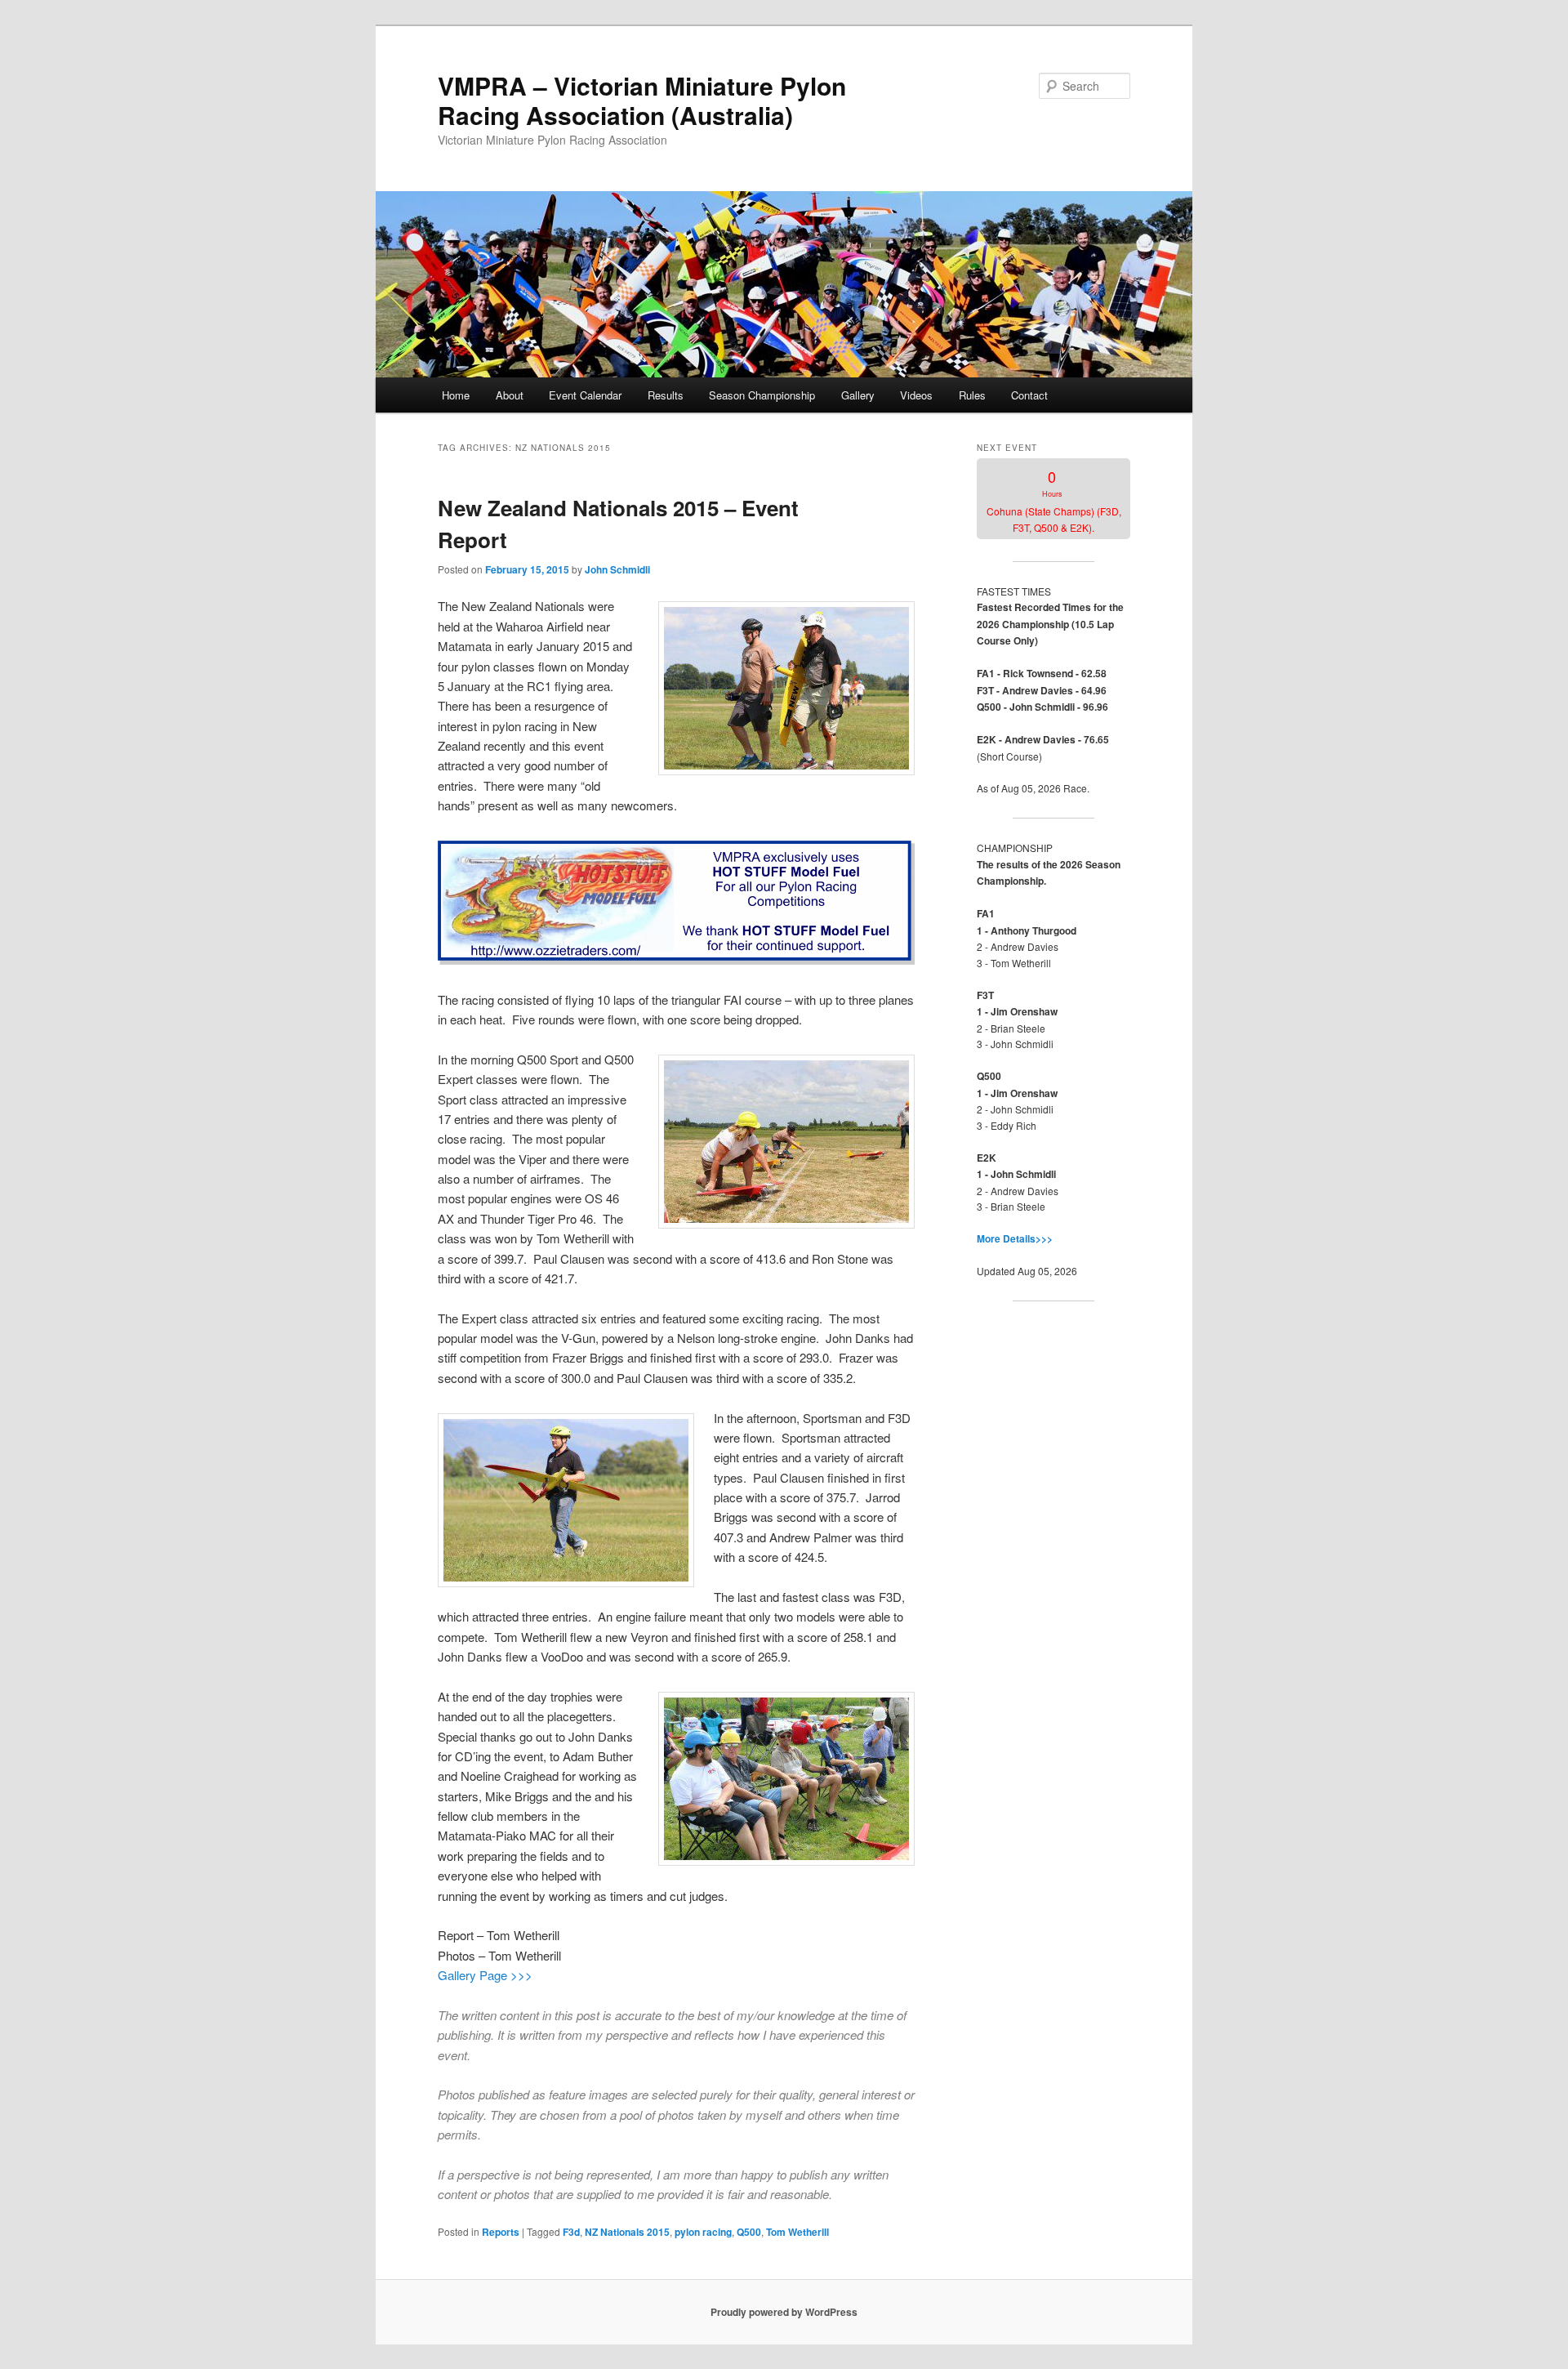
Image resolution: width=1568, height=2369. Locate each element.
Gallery (858, 395)
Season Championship (762, 395)
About (510, 395)
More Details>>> (1015, 1238)
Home (456, 395)
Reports (501, 2232)
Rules (972, 395)
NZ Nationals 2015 (627, 2232)
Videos (916, 395)
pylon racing (703, 2232)
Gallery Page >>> (485, 1975)
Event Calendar (585, 395)
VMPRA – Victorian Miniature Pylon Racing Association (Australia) (642, 100)
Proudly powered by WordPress (784, 2312)
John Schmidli (617, 569)
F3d (571, 2232)
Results (666, 395)
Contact (1029, 395)
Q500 (749, 2232)
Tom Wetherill (797, 2232)
